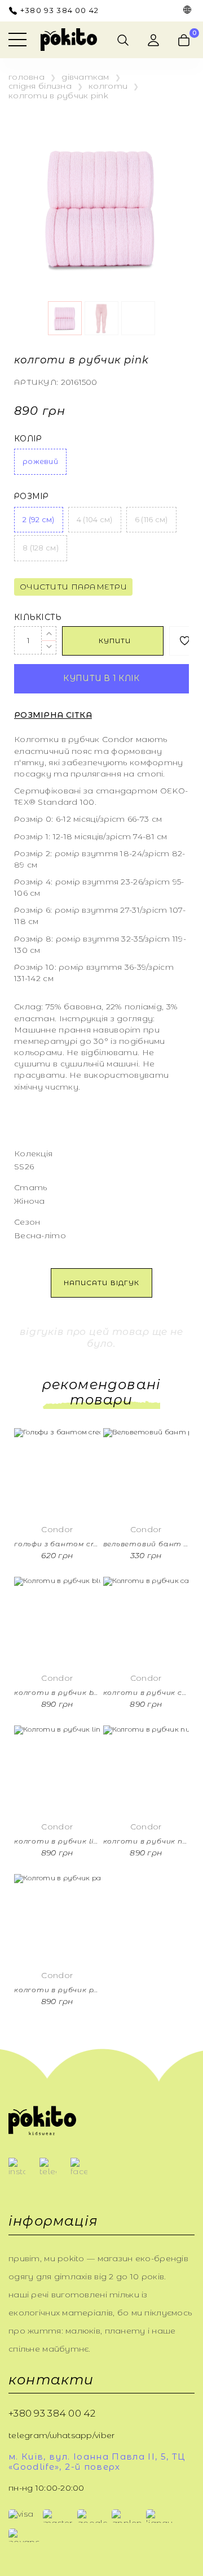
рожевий (40, 461)
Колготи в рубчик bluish (57, 1693)
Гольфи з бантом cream (57, 1544)
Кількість (38, 617)
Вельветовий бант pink (146, 1544)
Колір (28, 439)
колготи (108, 86)
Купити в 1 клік (101, 678)
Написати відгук (101, 1283)
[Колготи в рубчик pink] (101, 208)
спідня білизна (40, 86)
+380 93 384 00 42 (59, 10)
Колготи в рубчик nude (146, 1841)
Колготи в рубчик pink (58, 96)
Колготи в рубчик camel (146, 1693)
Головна (27, 77)
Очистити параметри (73, 587)
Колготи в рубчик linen (57, 1841)
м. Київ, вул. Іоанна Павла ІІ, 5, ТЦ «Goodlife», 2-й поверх (97, 2462)
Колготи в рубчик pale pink (57, 1990)
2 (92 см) (39, 519)
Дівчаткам (85, 77)
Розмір (32, 496)
